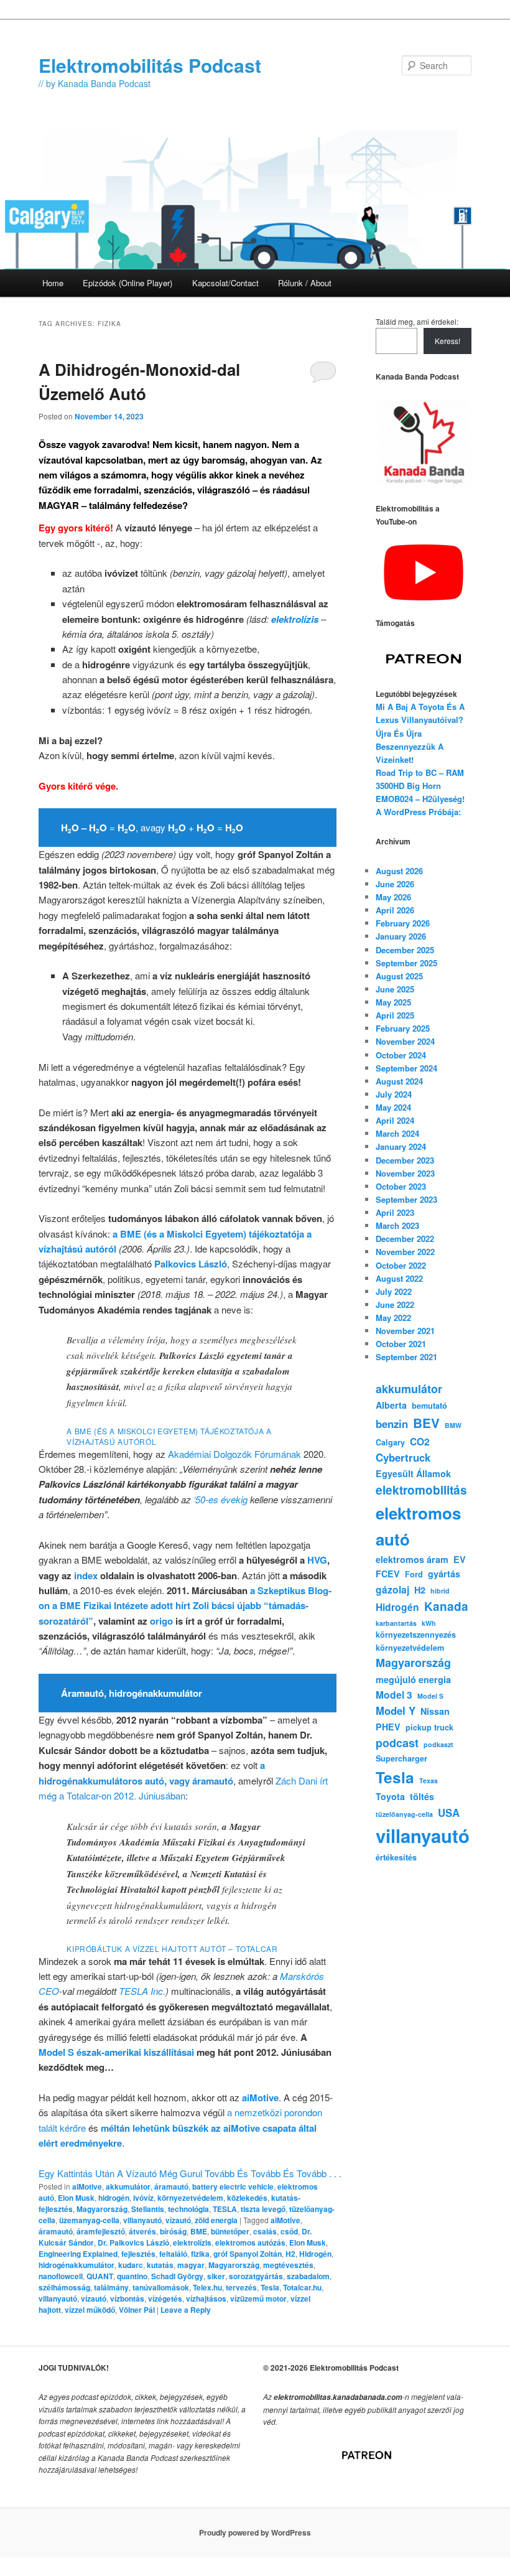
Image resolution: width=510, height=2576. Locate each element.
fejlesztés (138, 2254)
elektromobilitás (421, 1490)
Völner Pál (137, 2310)
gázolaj (392, 1589)
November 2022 (405, 1252)
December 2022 (405, 1239)
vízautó (178, 2220)
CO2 (420, 1441)
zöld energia (216, 2220)
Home (53, 283)
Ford (414, 1574)
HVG (317, 1560)
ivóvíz (143, 2198)
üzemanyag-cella (89, 2220)
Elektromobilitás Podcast (150, 65)
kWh (429, 1623)
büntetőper (230, 2231)
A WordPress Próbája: (418, 812)
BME (199, 2231)
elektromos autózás (250, 2242)
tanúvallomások (161, 2287)
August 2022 (399, 1278)
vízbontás (127, 2298)
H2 (290, 2254)
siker (216, 2276)
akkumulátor (128, 2186)
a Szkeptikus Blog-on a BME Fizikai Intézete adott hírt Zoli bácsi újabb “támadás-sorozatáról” (185, 1606)
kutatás (160, 2265)
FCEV (388, 1574)
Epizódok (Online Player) (127, 283)
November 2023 (405, 1173)
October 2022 (401, 1265)
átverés (142, 2231)
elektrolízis (192, 2242)
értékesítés (396, 1857)
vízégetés (165, 2298)
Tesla (270, 2287)
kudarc (131, 2265)
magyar (191, 2265)
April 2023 (395, 1212)
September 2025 (406, 963)
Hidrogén (315, 2254)
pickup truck (429, 1727)
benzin (392, 1424)
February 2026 (403, 923)
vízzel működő (90, 2310)
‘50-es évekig (220, 1499)
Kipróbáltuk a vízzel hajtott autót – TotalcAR (172, 1948)
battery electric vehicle (233, 2186)
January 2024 (401, 1146)
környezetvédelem (190, 2198)
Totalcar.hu (302, 2287)
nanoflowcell (61, 2276)
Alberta (391, 1405)
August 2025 (399, 976)
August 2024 (399, 1081)
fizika (200, 2254)
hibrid (440, 1591)
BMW (453, 1425)
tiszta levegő (263, 2209)
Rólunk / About (305, 283)
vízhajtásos (206, 2298)
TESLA (225, 2209)
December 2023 (405, 1160)
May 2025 (393, 1002)
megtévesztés (288, 2265)
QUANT (100, 2276)
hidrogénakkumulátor (76, 2265)
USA (449, 1813)
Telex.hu (207, 2287)
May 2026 (393, 897)
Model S (430, 1696)
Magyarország (102, 2209)
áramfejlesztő (101, 2231)
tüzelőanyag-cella (404, 1814)
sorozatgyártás (256, 2276)
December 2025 (405, 950)
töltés (422, 1796)
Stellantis (148, 2209)
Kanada (446, 1606)
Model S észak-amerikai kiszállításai (116, 2052)
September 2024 (406, 1068)
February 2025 (403, 1028)
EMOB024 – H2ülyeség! (420, 799)
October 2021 (401, 1344)
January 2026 (401, 936)
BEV (426, 1423)
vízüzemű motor (258, 2298)
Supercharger (401, 1758)
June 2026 (395, 884)
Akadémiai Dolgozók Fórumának (234, 1454)
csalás (265, 2231)
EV (460, 1559)
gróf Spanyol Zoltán (248, 2254)
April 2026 (395, 910)
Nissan (435, 1711)
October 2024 (401, 1055)
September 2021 (406, 1357)
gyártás (444, 1574)
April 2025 (395, 1015)
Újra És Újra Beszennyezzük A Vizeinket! (410, 746)
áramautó (171, 2186)
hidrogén (114, 2198)
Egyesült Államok (413, 1473)
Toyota (390, 1796)
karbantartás (396, 1623)
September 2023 (406, 1199)
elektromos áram (412, 1559)
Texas (429, 1780)
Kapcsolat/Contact (225, 283)
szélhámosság (64, 2287)
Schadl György (177, 2276)
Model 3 (394, 1695)
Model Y (396, 1710)
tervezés (241, 2287)
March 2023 (397, 1225)
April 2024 (395, 1120)
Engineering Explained (78, 2254)
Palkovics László (191, 1264)
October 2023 (401, 1186)
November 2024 (405, 1041)
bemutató (429, 1406)
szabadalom (308, 2276)
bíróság (173, 2231)
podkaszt (438, 1744)
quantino (132, 2276)
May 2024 (393, 1107)
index (86, 1575)
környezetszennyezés (416, 1635)
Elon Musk (76, 2198)
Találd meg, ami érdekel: (417, 321)
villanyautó (142, 2220)
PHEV (388, 1727)
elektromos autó (418, 1526)
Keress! (447, 341)
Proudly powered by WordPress (255, 2532)
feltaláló (173, 2254)
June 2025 (395, 989)
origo (161, 1621)
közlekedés (247, 2198)
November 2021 (405, 1331)
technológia (188, 2209)
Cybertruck (403, 1457)
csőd (289, 2231)
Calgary (390, 1442)
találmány (111, 2287)
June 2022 (395, 1304)
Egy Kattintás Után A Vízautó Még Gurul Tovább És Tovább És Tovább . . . (190, 2173)
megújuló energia (413, 1679)
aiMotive (260, 2098)
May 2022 (393, 1318)
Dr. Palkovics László (133, 2242)
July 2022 (394, 1291)
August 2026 (399, 871)
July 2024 (394, 1094)
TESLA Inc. (142, 1991)
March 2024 (397, 1133)
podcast (397, 1743)
